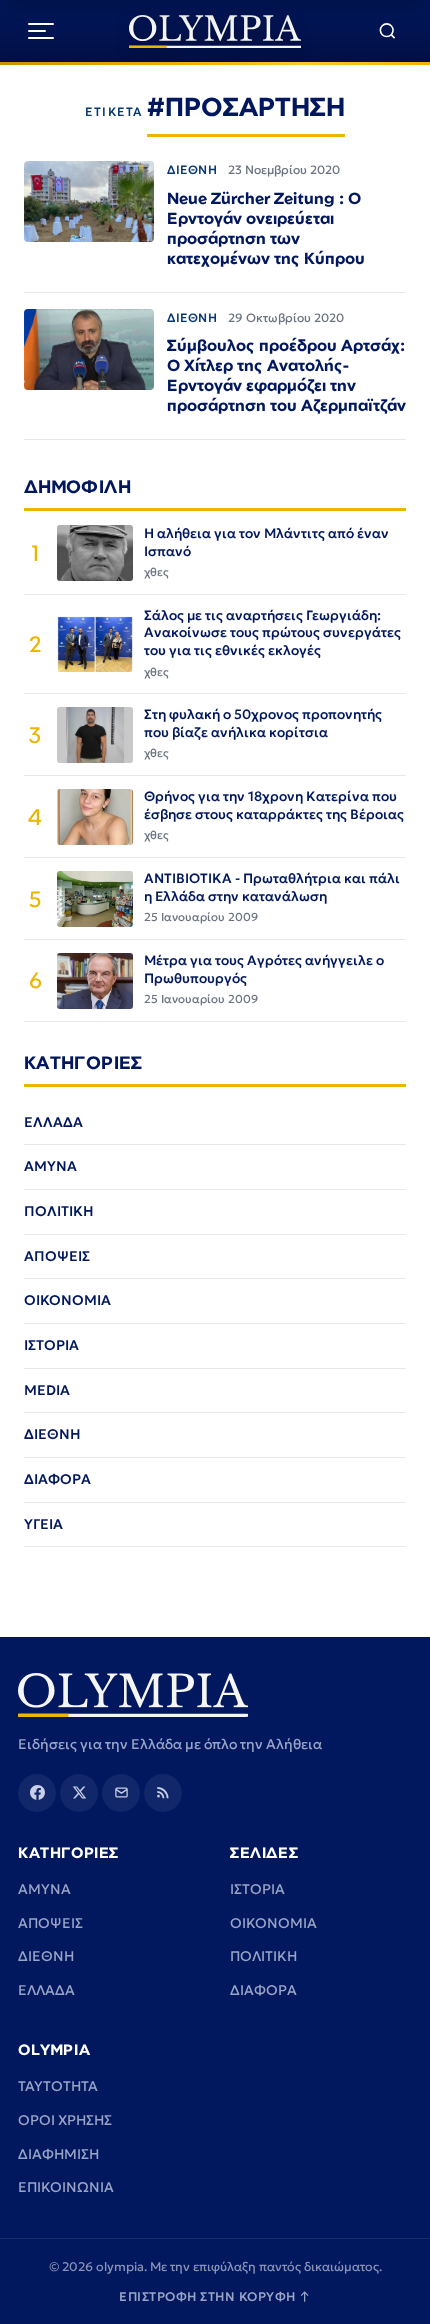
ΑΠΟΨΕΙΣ (57, 1256)
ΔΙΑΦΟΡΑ (57, 1479)
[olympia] (215, 31)
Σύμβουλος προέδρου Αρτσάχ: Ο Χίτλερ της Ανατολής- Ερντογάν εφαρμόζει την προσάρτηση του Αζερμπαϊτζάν (286, 375)
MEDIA (47, 1390)
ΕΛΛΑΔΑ (53, 1122)
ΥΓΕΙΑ (43, 1524)
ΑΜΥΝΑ (50, 1166)
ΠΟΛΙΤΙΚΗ (59, 1211)
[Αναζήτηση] (387, 31)
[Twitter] (79, 1793)
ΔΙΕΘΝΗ (192, 169)
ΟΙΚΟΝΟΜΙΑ (67, 1300)
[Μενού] (41, 31)
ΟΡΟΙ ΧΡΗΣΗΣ (65, 2120)
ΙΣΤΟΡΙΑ (51, 1345)
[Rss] (163, 1793)
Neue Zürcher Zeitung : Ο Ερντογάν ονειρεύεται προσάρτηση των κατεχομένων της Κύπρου (266, 228)
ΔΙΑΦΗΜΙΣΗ (58, 2154)
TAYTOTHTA (58, 2086)
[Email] (121, 1793)
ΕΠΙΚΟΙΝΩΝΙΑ (66, 2187)
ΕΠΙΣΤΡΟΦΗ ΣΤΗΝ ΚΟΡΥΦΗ (215, 2296)
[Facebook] (37, 1793)
